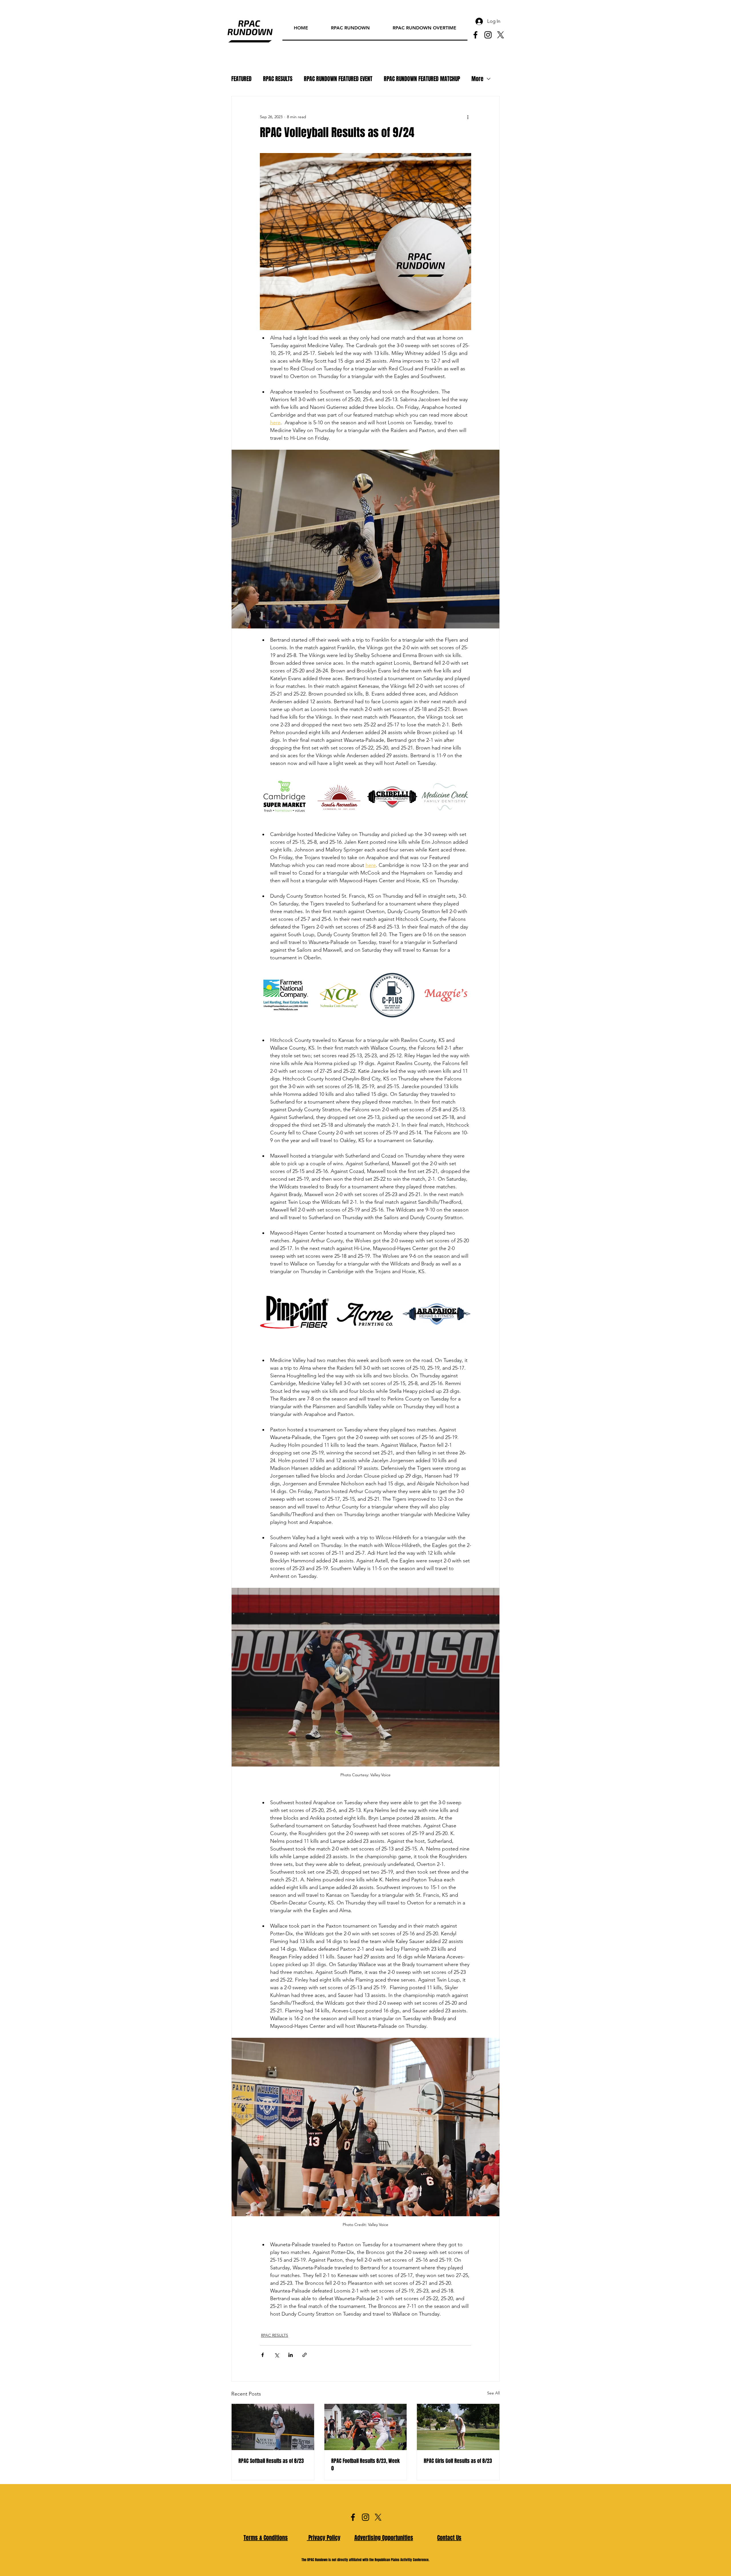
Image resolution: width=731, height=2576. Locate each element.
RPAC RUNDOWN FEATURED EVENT (338, 79)
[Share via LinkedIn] (291, 2355)
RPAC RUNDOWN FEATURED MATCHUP (422, 79)
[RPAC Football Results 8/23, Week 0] (366, 2427)
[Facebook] (475, 35)
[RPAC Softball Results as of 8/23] (273, 2427)
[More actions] (468, 117)
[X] (501, 35)
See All (493, 2393)
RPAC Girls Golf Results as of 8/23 (458, 2461)
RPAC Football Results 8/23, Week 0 (365, 2465)
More (477, 79)
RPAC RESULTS (278, 79)
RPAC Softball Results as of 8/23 (271, 2461)
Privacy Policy (324, 2538)
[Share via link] (305, 2355)
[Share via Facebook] (263, 2355)
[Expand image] (304, 779)
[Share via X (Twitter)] (277, 2355)
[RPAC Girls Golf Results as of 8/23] (458, 2427)
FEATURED (241, 79)
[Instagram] (488, 35)
